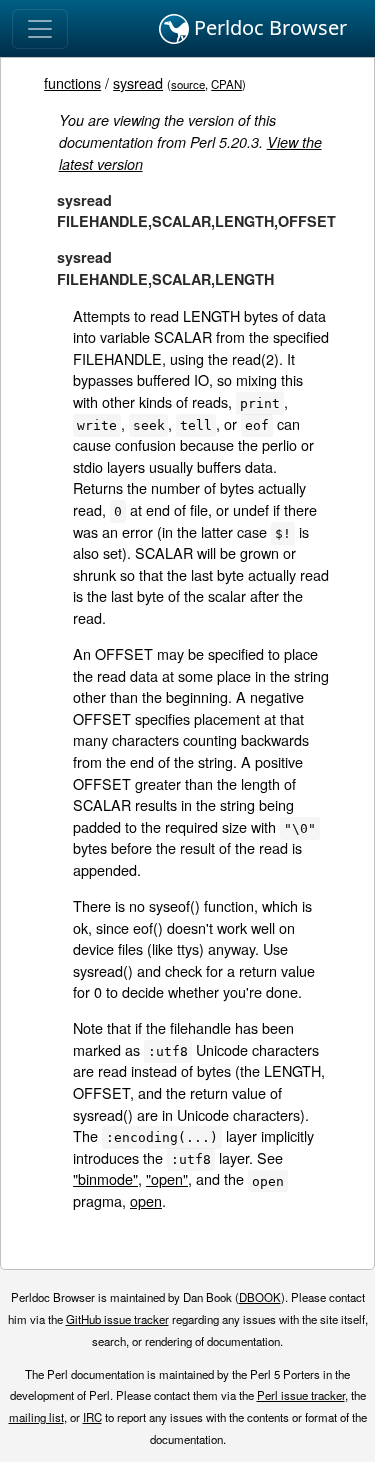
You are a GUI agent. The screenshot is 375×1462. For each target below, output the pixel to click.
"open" (167, 1178)
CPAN (226, 84)
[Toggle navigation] (40, 29)
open (146, 1200)
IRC (92, 1417)
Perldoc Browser (268, 27)
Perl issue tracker (301, 1395)
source (188, 84)
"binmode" (105, 1178)
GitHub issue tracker (117, 1319)
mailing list (36, 1417)
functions (72, 82)
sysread (138, 82)
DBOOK (260, 1297)
